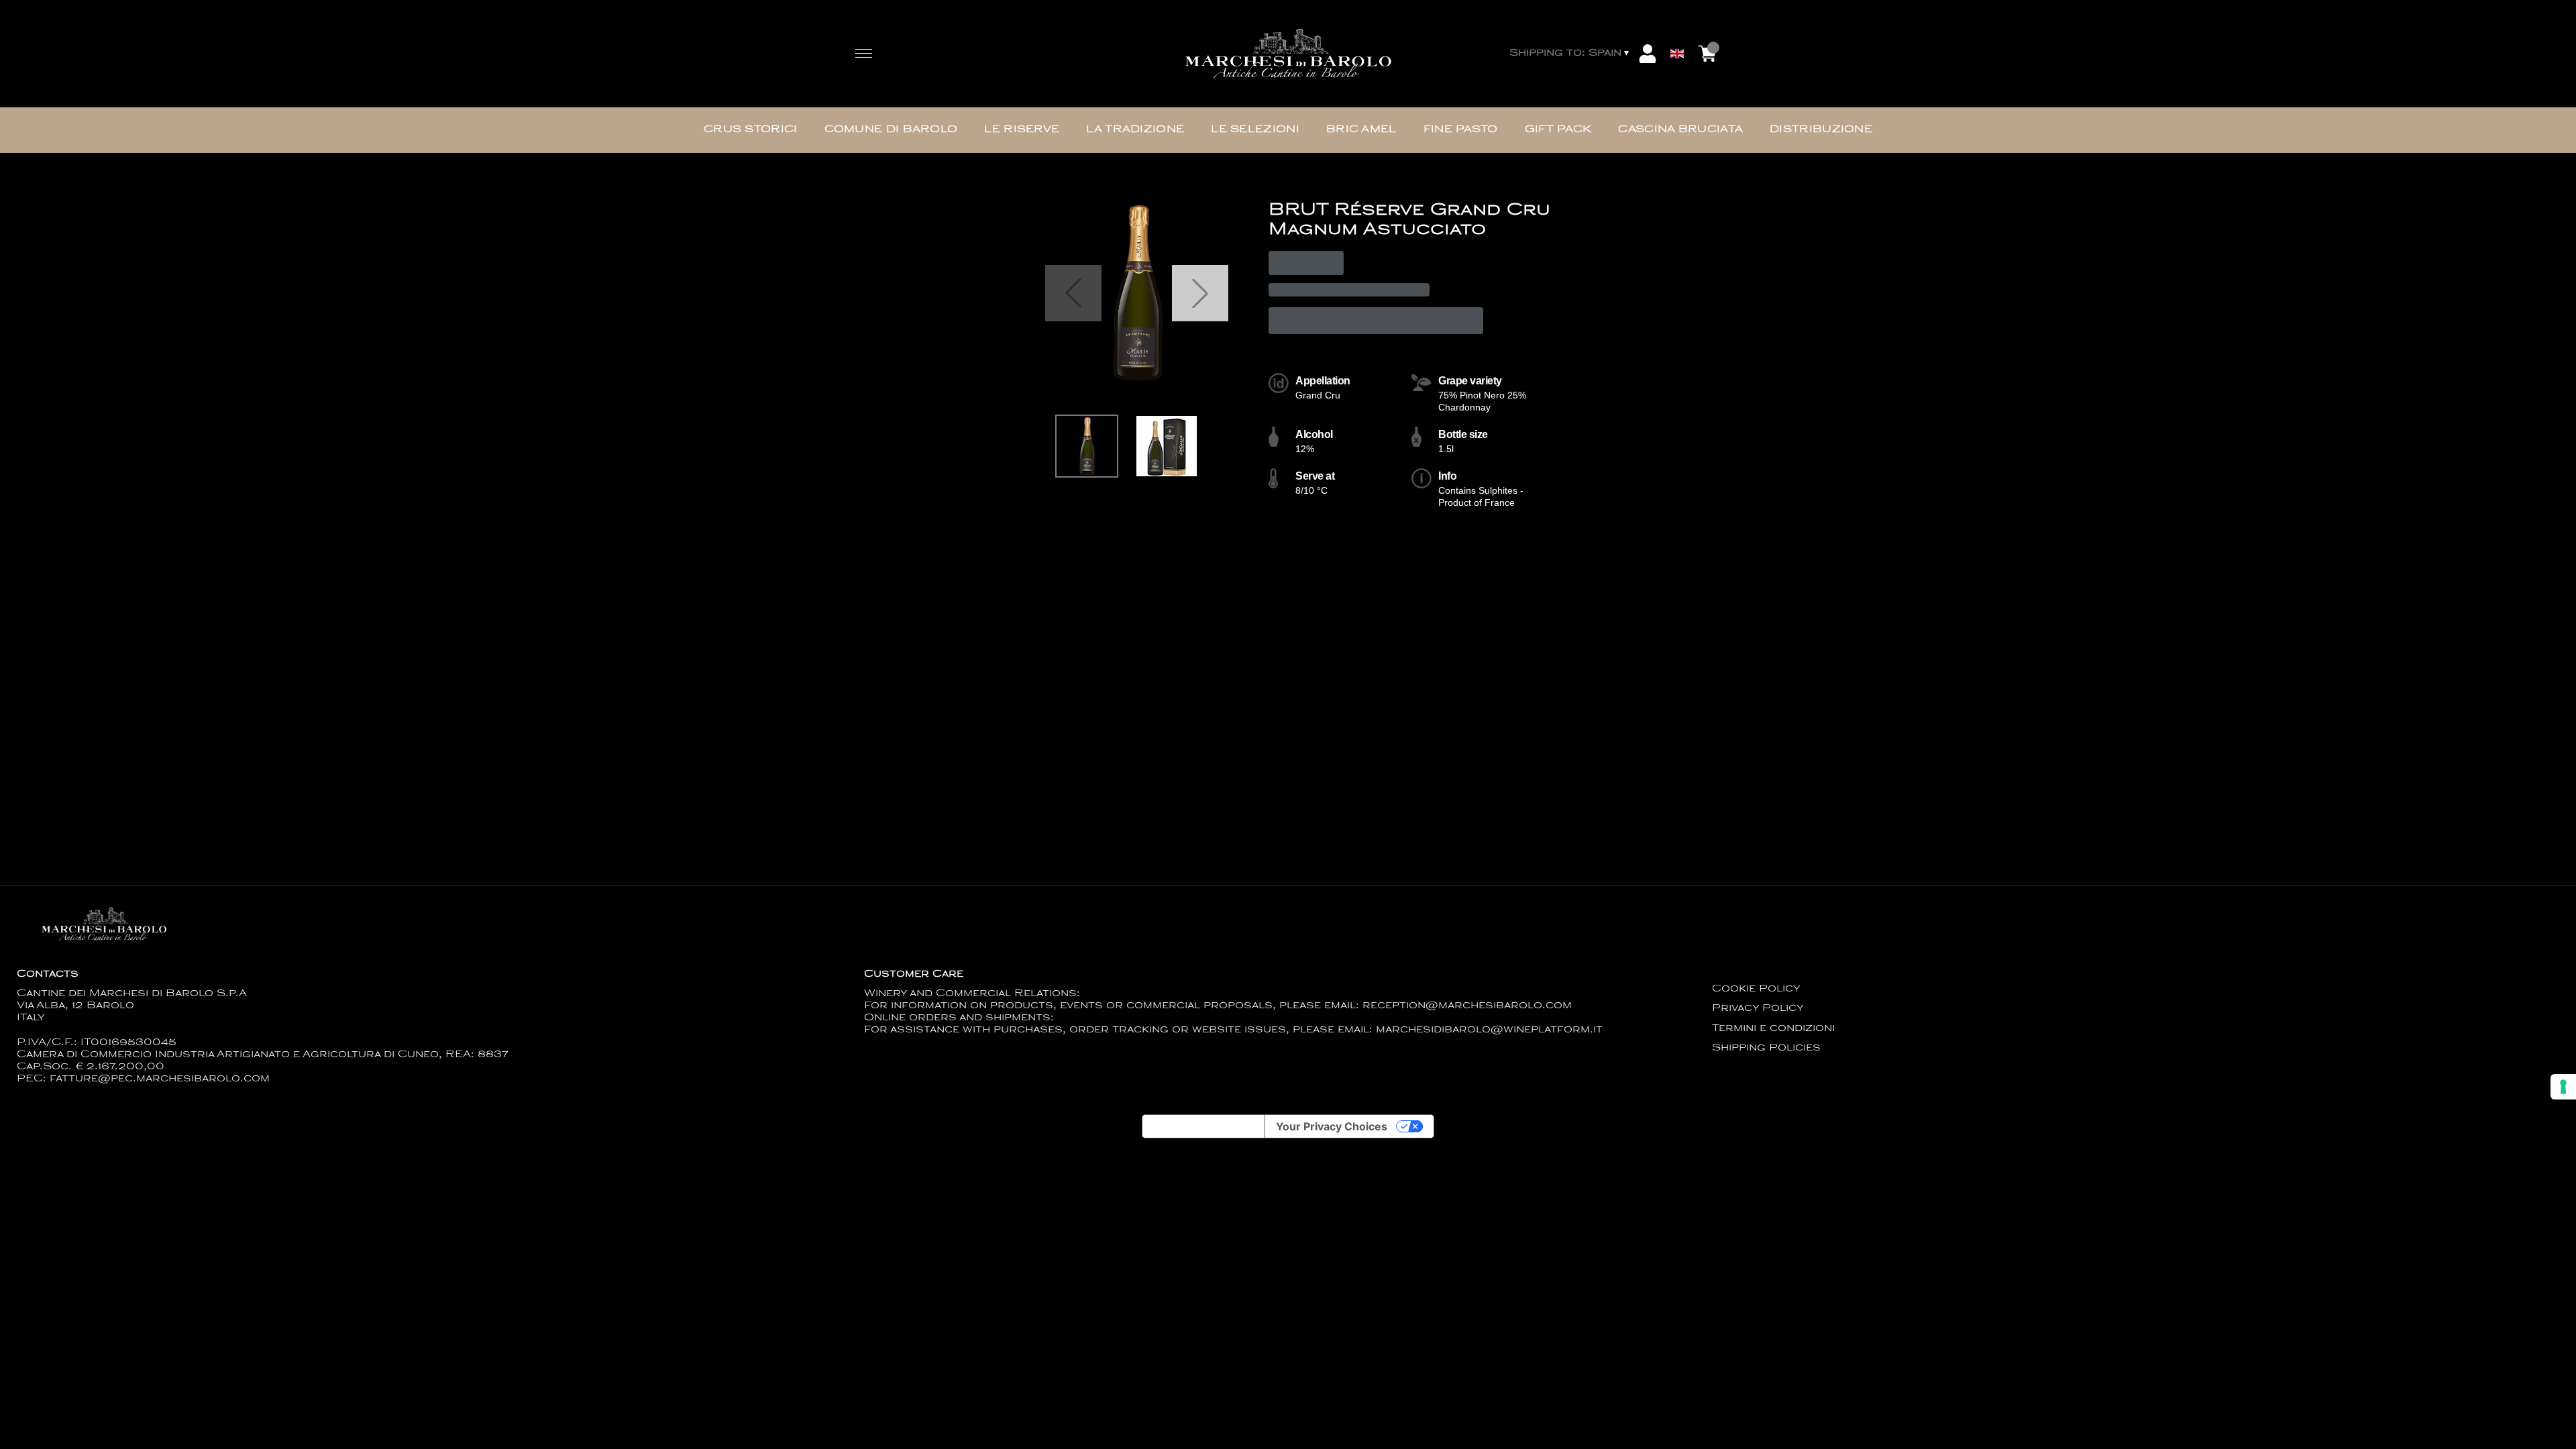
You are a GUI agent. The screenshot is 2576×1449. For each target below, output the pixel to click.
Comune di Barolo (891, 130)
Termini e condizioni (1773, 1029)
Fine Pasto (1461, 130)
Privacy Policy (1758, 1009)
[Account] (1648, 54)
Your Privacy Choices (1332, 1126)
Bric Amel (1361, 130)
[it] (1677, 22)
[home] (1288, 54)
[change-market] (1570, 54)
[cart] (1707, 54)
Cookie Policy (1756, 989)
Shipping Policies (1766, 1048)
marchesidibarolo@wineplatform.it (1489, 1030)
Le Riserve (1022, 130)
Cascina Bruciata (1680, 130)
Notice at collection (1203, 1126)
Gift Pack (1558, 130)
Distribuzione (1821, 130)
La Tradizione (1135, 130)
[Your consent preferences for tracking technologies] (2563, 1087)
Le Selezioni (1255, 130)
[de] (1677, 36)
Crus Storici (751, 130)
